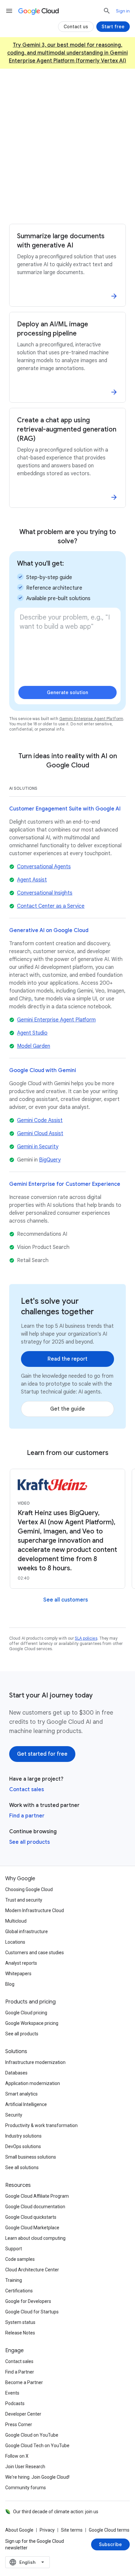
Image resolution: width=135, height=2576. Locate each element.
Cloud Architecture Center (32, 2270)
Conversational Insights (45, 893)
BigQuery (50, 1160)
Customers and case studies (35, 1953)
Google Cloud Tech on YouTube (37, 2446)
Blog (10, 1984)
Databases (16, 2073)
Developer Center (23, 2414)
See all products (29, 1842)
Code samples (20, 2259)
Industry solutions (23, 2136)
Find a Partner (20, 2372)
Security (14, 2115)
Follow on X (17, 2456)
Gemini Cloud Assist (40, 1134)
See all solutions (22, 2167)
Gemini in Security (38, 1147)
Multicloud (16, 1921)
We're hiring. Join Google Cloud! (37, 2477)
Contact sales (27, 1790)
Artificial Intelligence (26, 2104)
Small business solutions (31, 2157)
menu (9, 11)
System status (20, 2322)
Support (14, 2249)
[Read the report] (67, 1359)
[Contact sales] (67, 207)
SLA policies (86, 1638)
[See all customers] (66, 1600)
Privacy (47, 2530)
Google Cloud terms (109, 2530)
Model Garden (34, 1046)
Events (12, 2393)
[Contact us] (76, 27)
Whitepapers (18, 1974)
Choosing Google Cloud (29, 1889)
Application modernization (33, 2083)
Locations (15, 1942)
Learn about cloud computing (35, 2238)
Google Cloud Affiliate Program (37, 2196)
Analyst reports (21, 1963)
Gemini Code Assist (40, 1120)
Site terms (72, 2530)
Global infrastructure (27, 1932)
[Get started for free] (67, 186)
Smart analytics (21, 2094)
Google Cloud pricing (26, 2013)
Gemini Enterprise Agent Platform (91, 719)
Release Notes (20, 2333)
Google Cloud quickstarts (31, 2217)
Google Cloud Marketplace (32, 2228)
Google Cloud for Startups (32, 2312)
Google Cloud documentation (35, 2207)
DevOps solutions (23, 2146)
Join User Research (25, 2467)
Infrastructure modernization (35, 2062)
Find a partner (27, 1816)
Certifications (19, 2291)
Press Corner (19, 2424)
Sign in (123, 11)
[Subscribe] (110, 2544)
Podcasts (15, 2403)
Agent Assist (32, 880)
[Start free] (113, 27)
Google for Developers (28, 2301)
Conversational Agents (44, 867)
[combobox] (28, 2562)
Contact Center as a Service (51, 906)
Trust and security (24, 1900)
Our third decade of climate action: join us (56, 2512)
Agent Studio (32, 1033)
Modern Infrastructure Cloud (35, 1910)
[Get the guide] (67, 1409)
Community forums (26, 2488)
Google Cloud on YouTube (32, 2435)
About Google (19, 2530)
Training (14, 2280)
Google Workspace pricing (32, 2023)
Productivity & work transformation (41, 2125)
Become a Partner (24, 2382)
